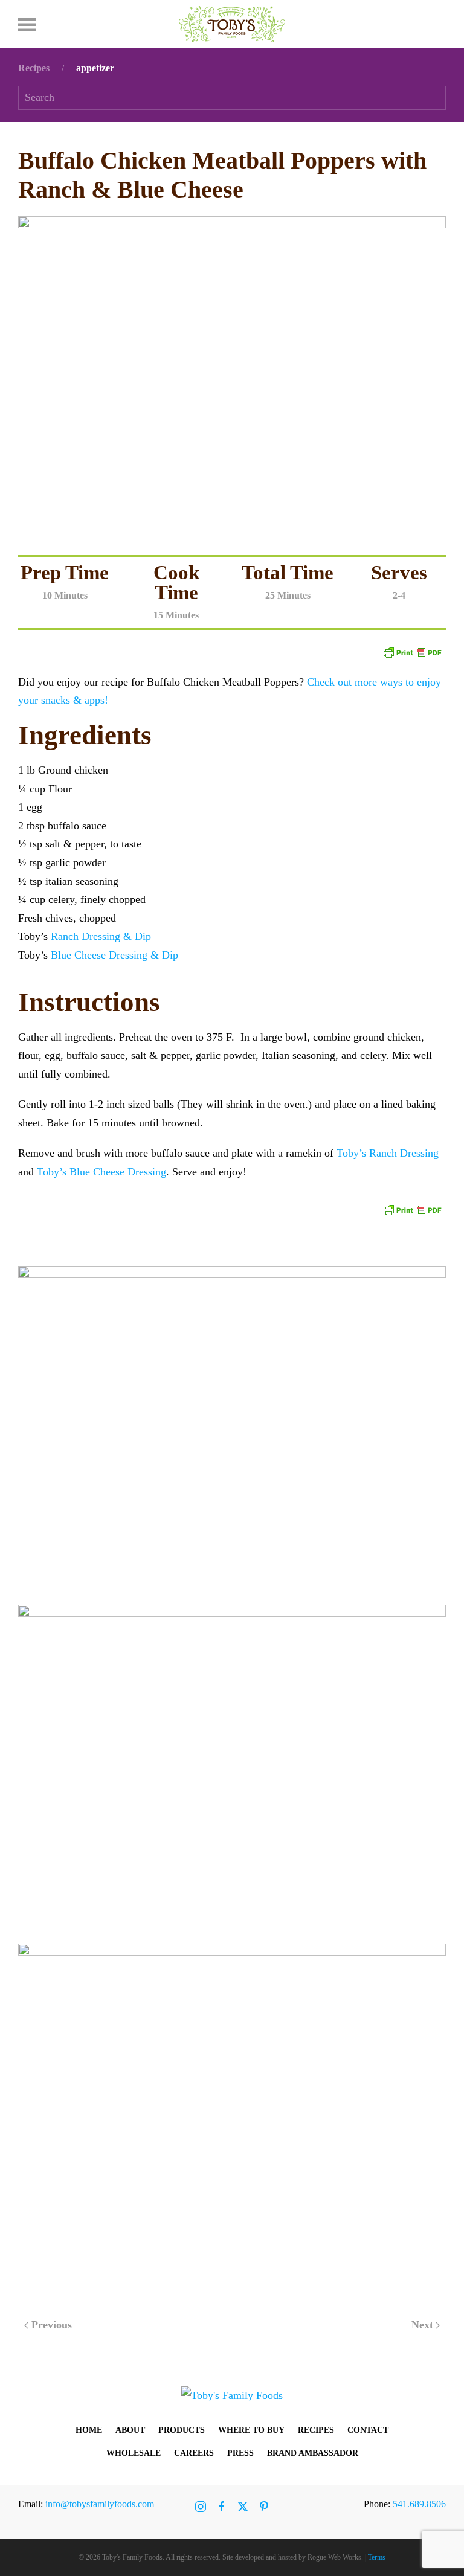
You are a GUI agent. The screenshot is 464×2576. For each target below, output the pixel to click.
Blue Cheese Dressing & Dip (114, 955)
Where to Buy (251, 2430)
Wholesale (134, 2453)
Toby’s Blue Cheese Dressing (101, 1172)
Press (240, 2453)
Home (89, 2430)
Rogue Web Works (334, 2557)
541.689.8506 (419, 2504)
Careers (194, 2453)
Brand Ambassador (313, 2453)
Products (182, 2430)
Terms (377, 2557)
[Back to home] (232, 24)
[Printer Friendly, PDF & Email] (412, 651)
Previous (52, 2325)
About (130, 2430)
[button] (27, 24)
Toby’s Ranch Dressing (388, 1153)
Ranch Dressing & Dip (101, 936)
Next (422, 2325)
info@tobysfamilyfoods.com (100, 2504)
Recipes (316, 2430)
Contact (368, 2430)
